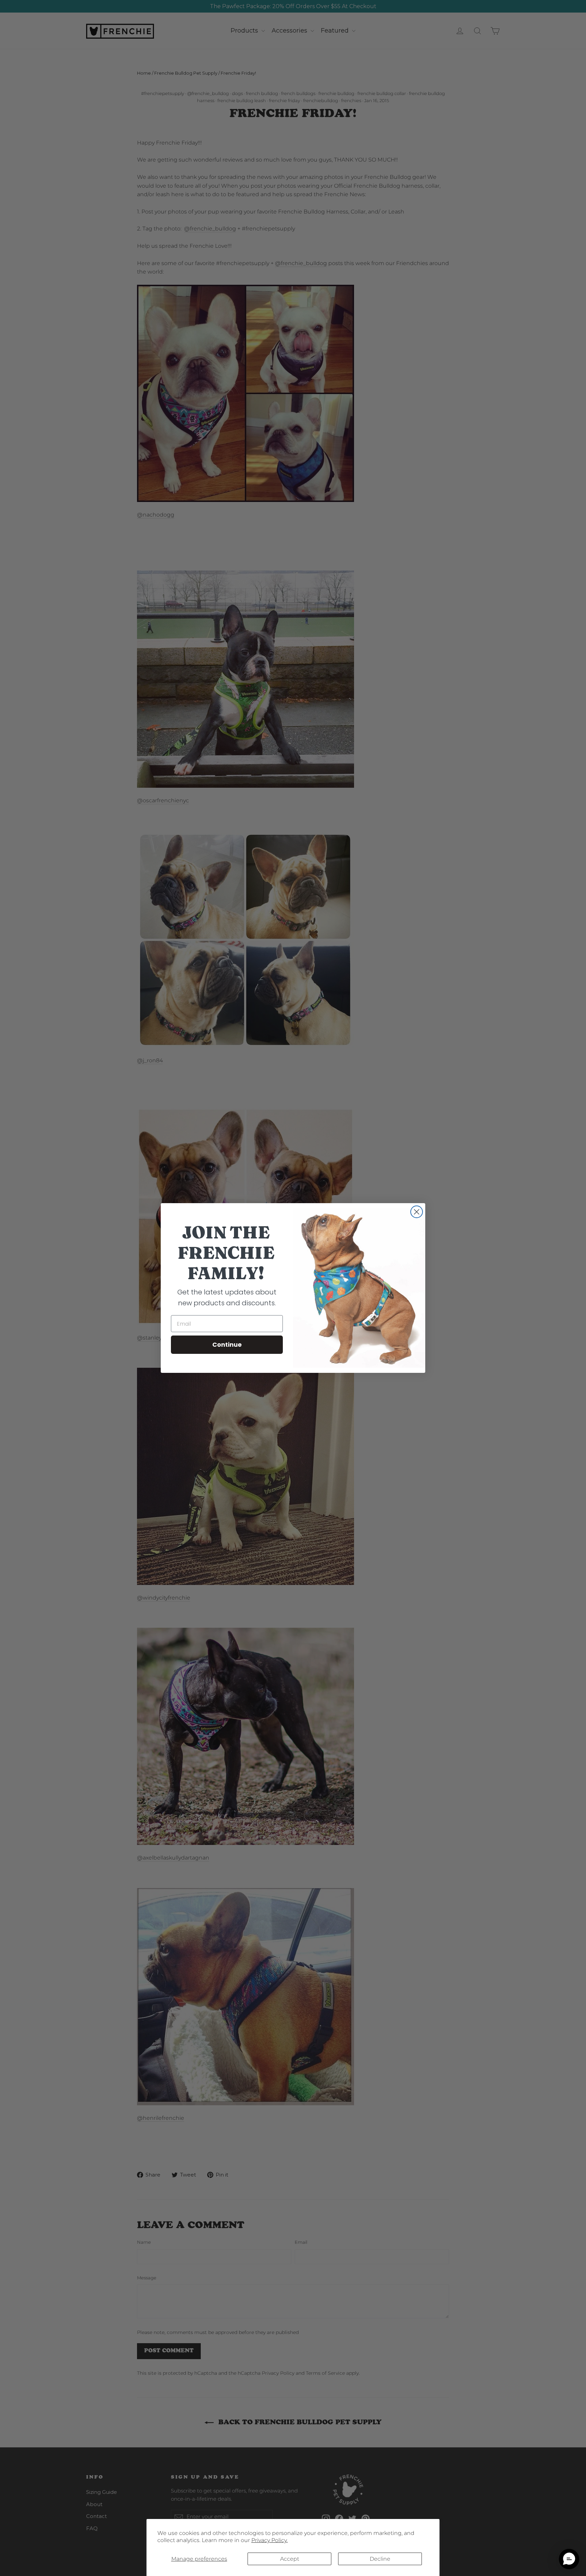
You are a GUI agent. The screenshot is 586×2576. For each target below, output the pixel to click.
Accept (290, 2559)
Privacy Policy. (269, 2540)
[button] (569, 2559)
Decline (380, 2559)
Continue (227, 1345)
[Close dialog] (417, 1212)
